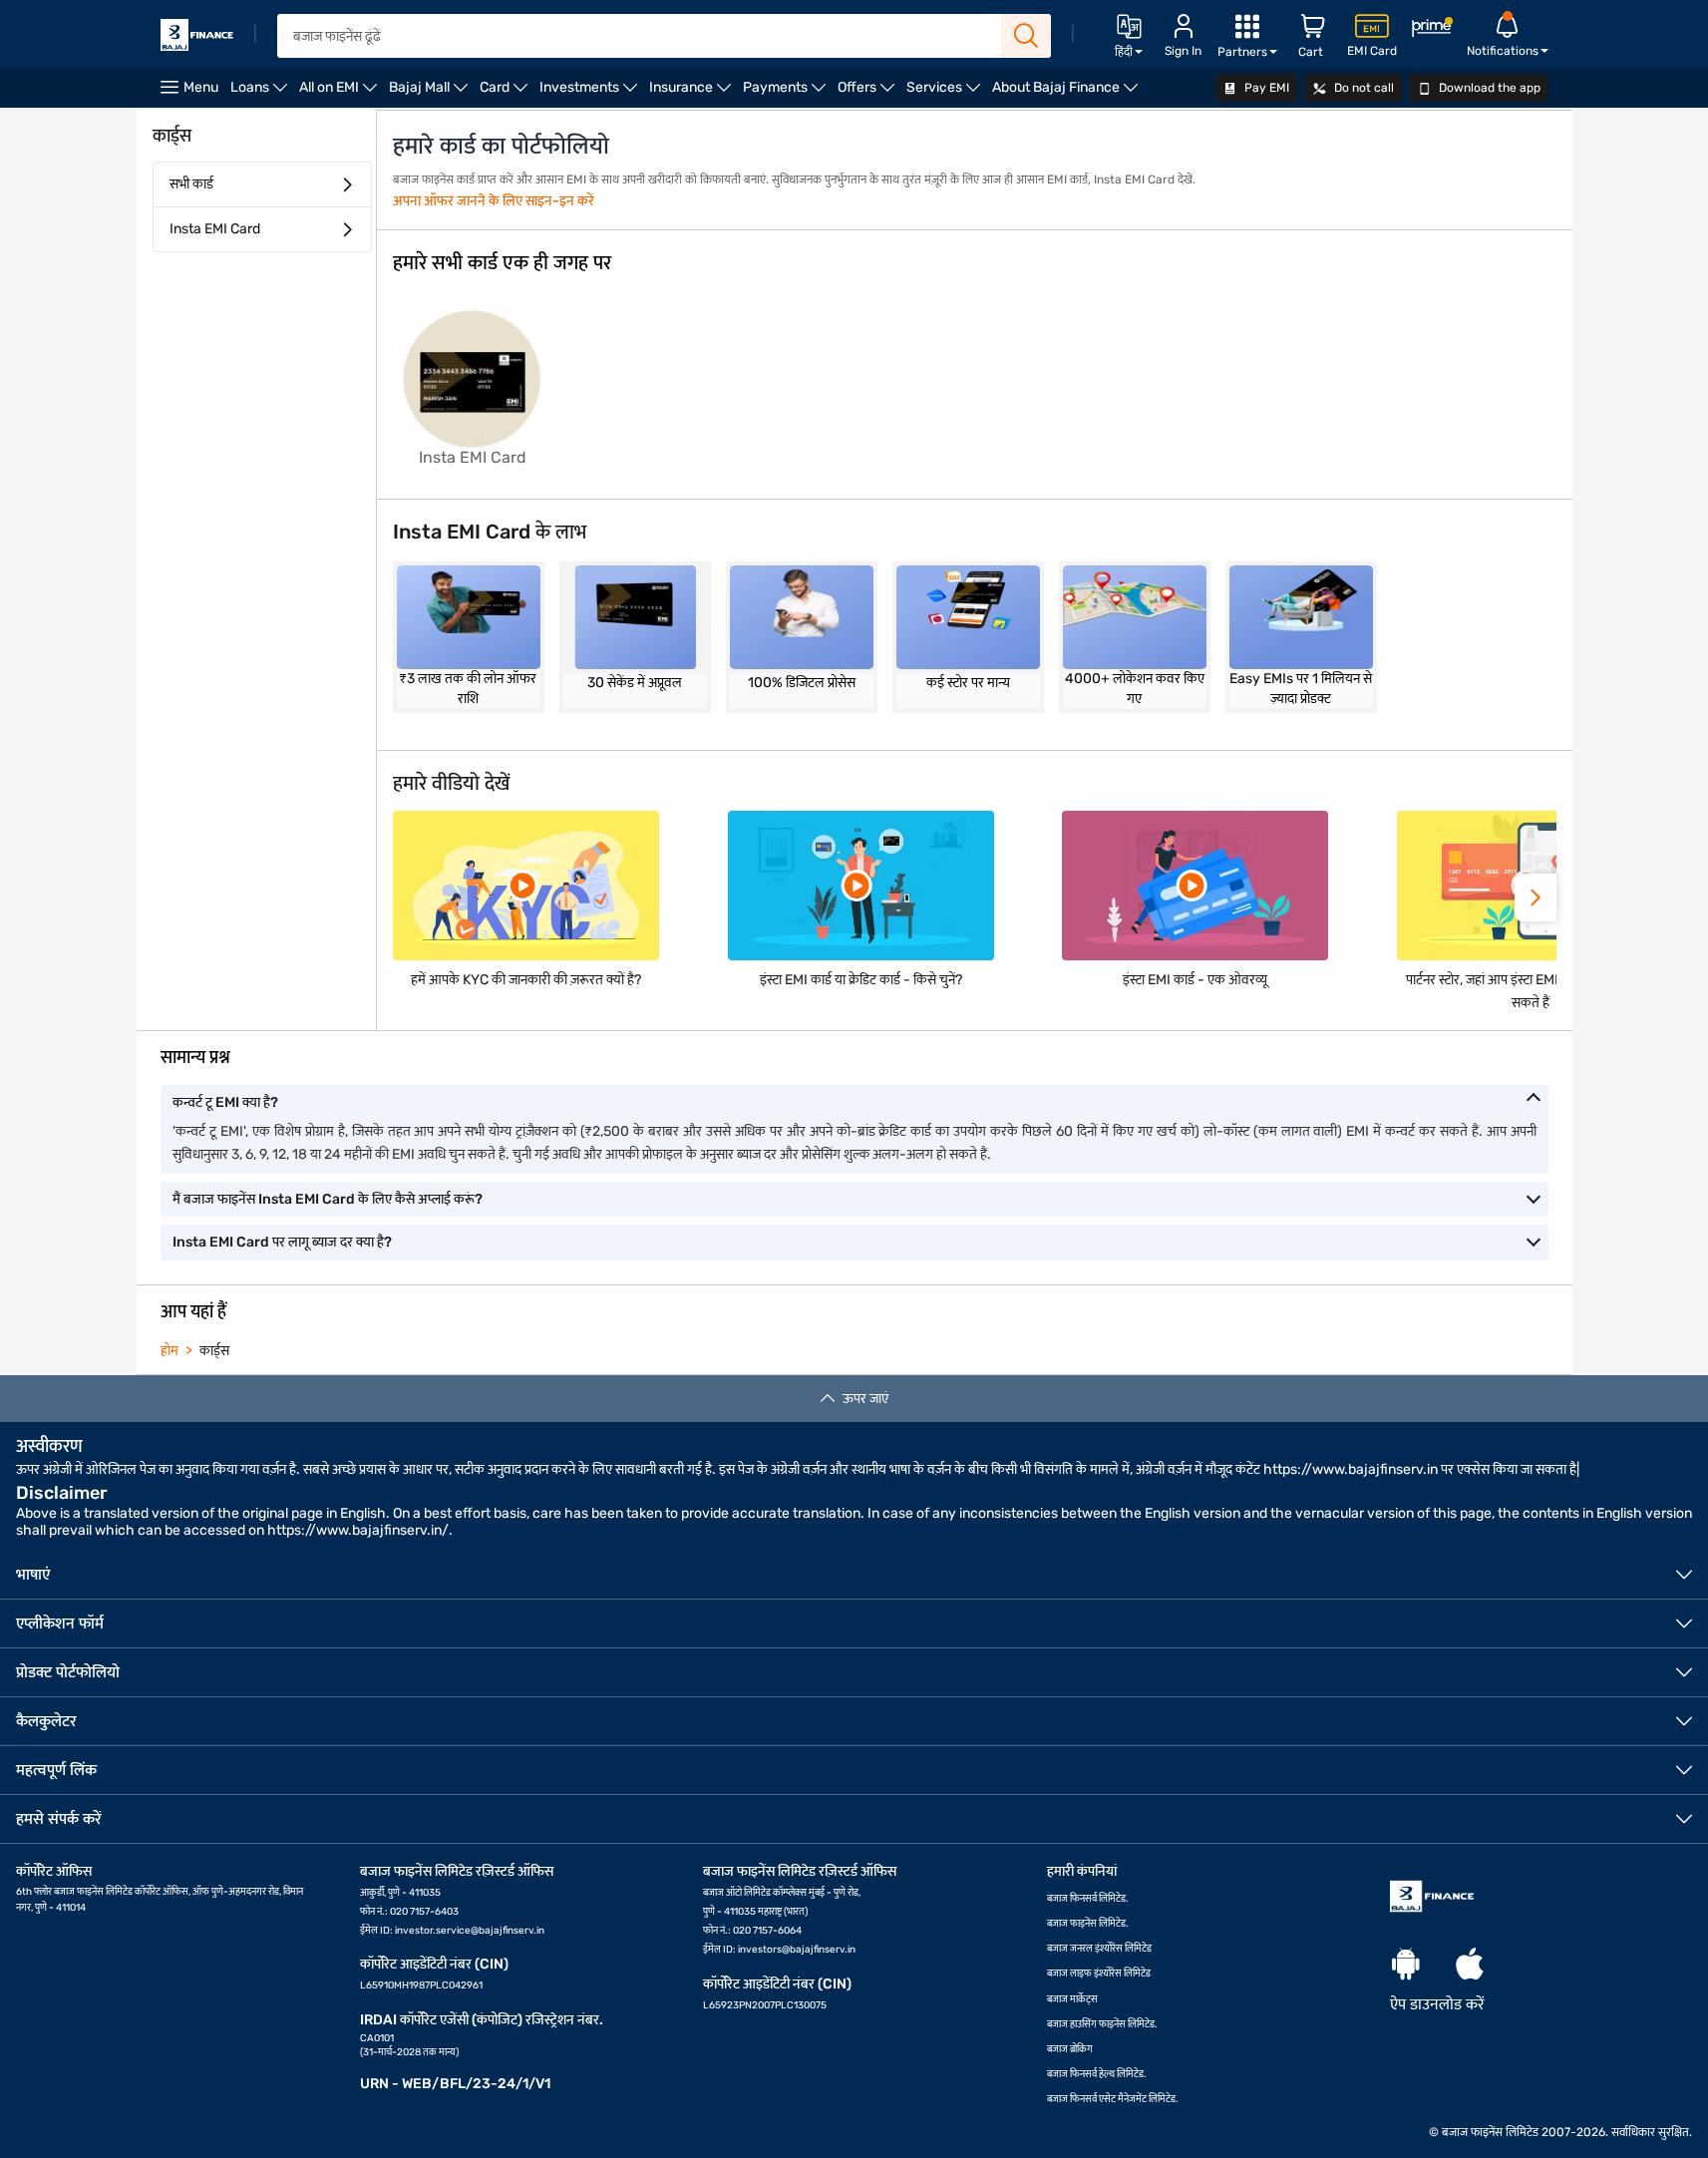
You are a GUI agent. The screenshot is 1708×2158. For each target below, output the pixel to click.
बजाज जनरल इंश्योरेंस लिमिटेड (1099, 1949)
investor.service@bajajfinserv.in (470, 1931)
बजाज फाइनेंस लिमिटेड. (1088, 1924)
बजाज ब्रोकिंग (1070, 2049)
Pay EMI (1265, 88)
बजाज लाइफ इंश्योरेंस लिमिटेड (1099, 1974)
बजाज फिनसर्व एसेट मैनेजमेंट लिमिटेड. (1113, 2099)
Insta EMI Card (215, 229)
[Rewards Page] (1432, 30)
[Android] (1406, 1965)
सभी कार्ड (191, 184)
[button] (1536, 898)
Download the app (1488, 88)
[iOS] (1470, 1965)
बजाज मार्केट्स (1072, 1999)
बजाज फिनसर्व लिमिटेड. (1088, 1899)
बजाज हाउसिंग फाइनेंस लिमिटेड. (1102, 2024)
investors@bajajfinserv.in (797, 1950)
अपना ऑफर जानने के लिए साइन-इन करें (494, 201)
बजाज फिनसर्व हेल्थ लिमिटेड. (1097, 2074)
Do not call (1363, 88)
